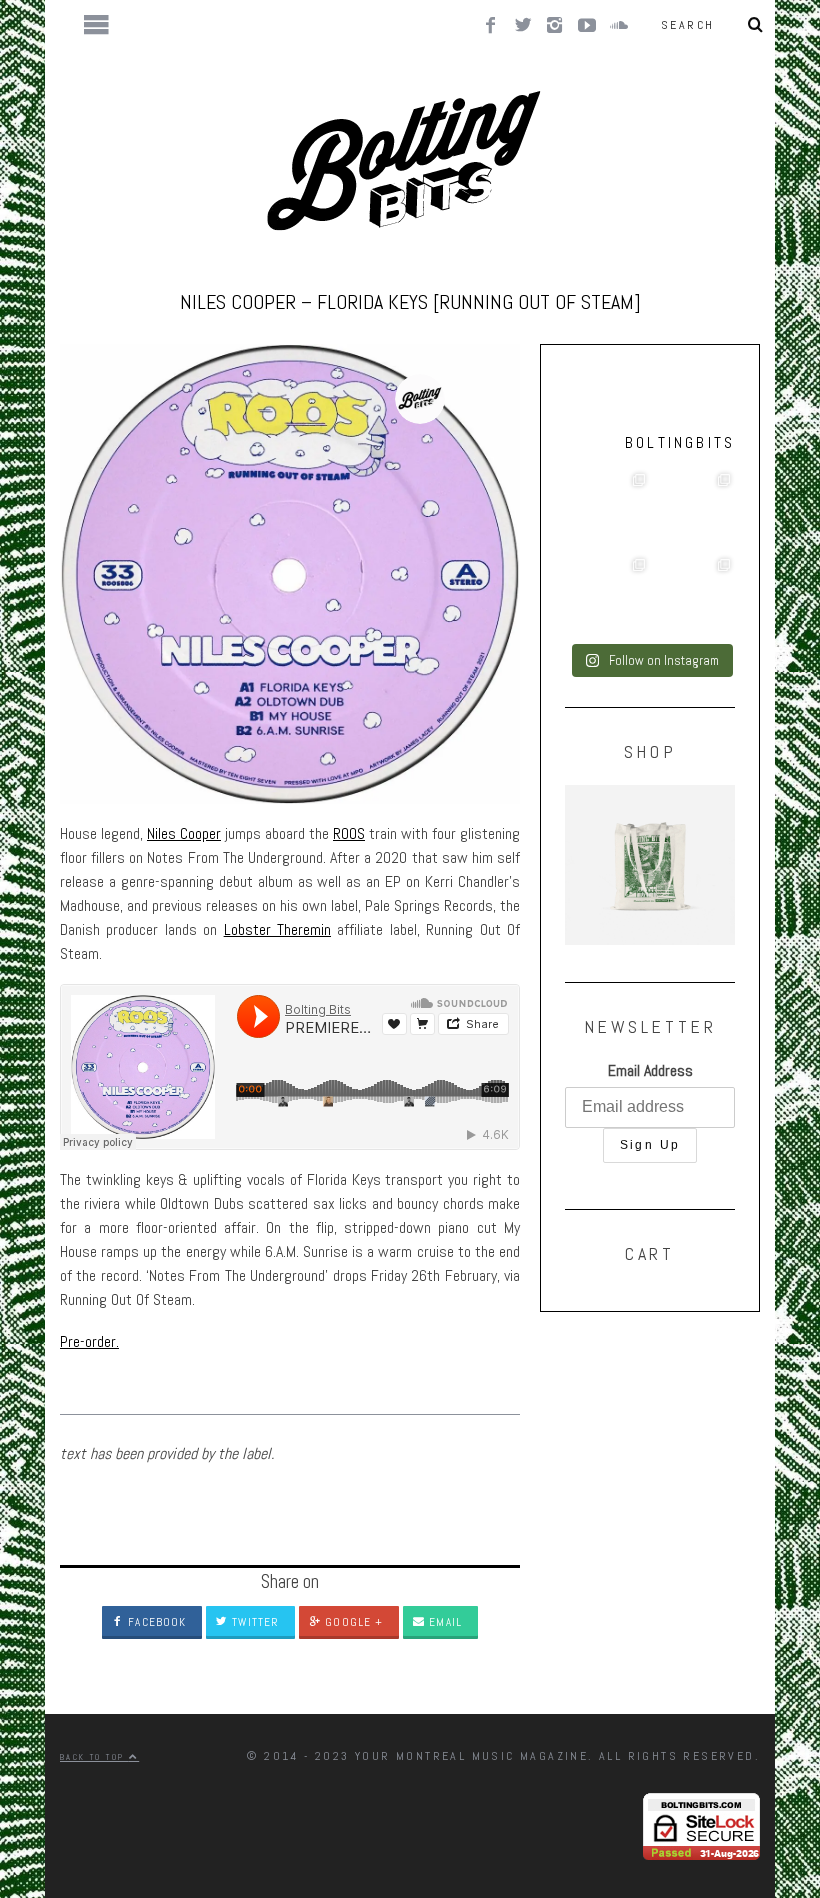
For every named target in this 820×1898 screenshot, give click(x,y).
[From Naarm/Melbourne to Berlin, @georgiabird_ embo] (692, 511)
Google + (352, 1622)
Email (443, 1622)
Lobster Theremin (277, 929)
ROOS (349, 833)
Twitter (253, 1622)
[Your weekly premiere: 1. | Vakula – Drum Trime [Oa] (692, 596)
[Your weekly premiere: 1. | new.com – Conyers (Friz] (607, 596)
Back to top (94, 1757)
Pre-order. (89, 1341)
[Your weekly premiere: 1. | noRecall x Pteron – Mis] (607, 511)
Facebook (155, 1622)
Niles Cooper (184, 833)
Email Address (650, 1070)
